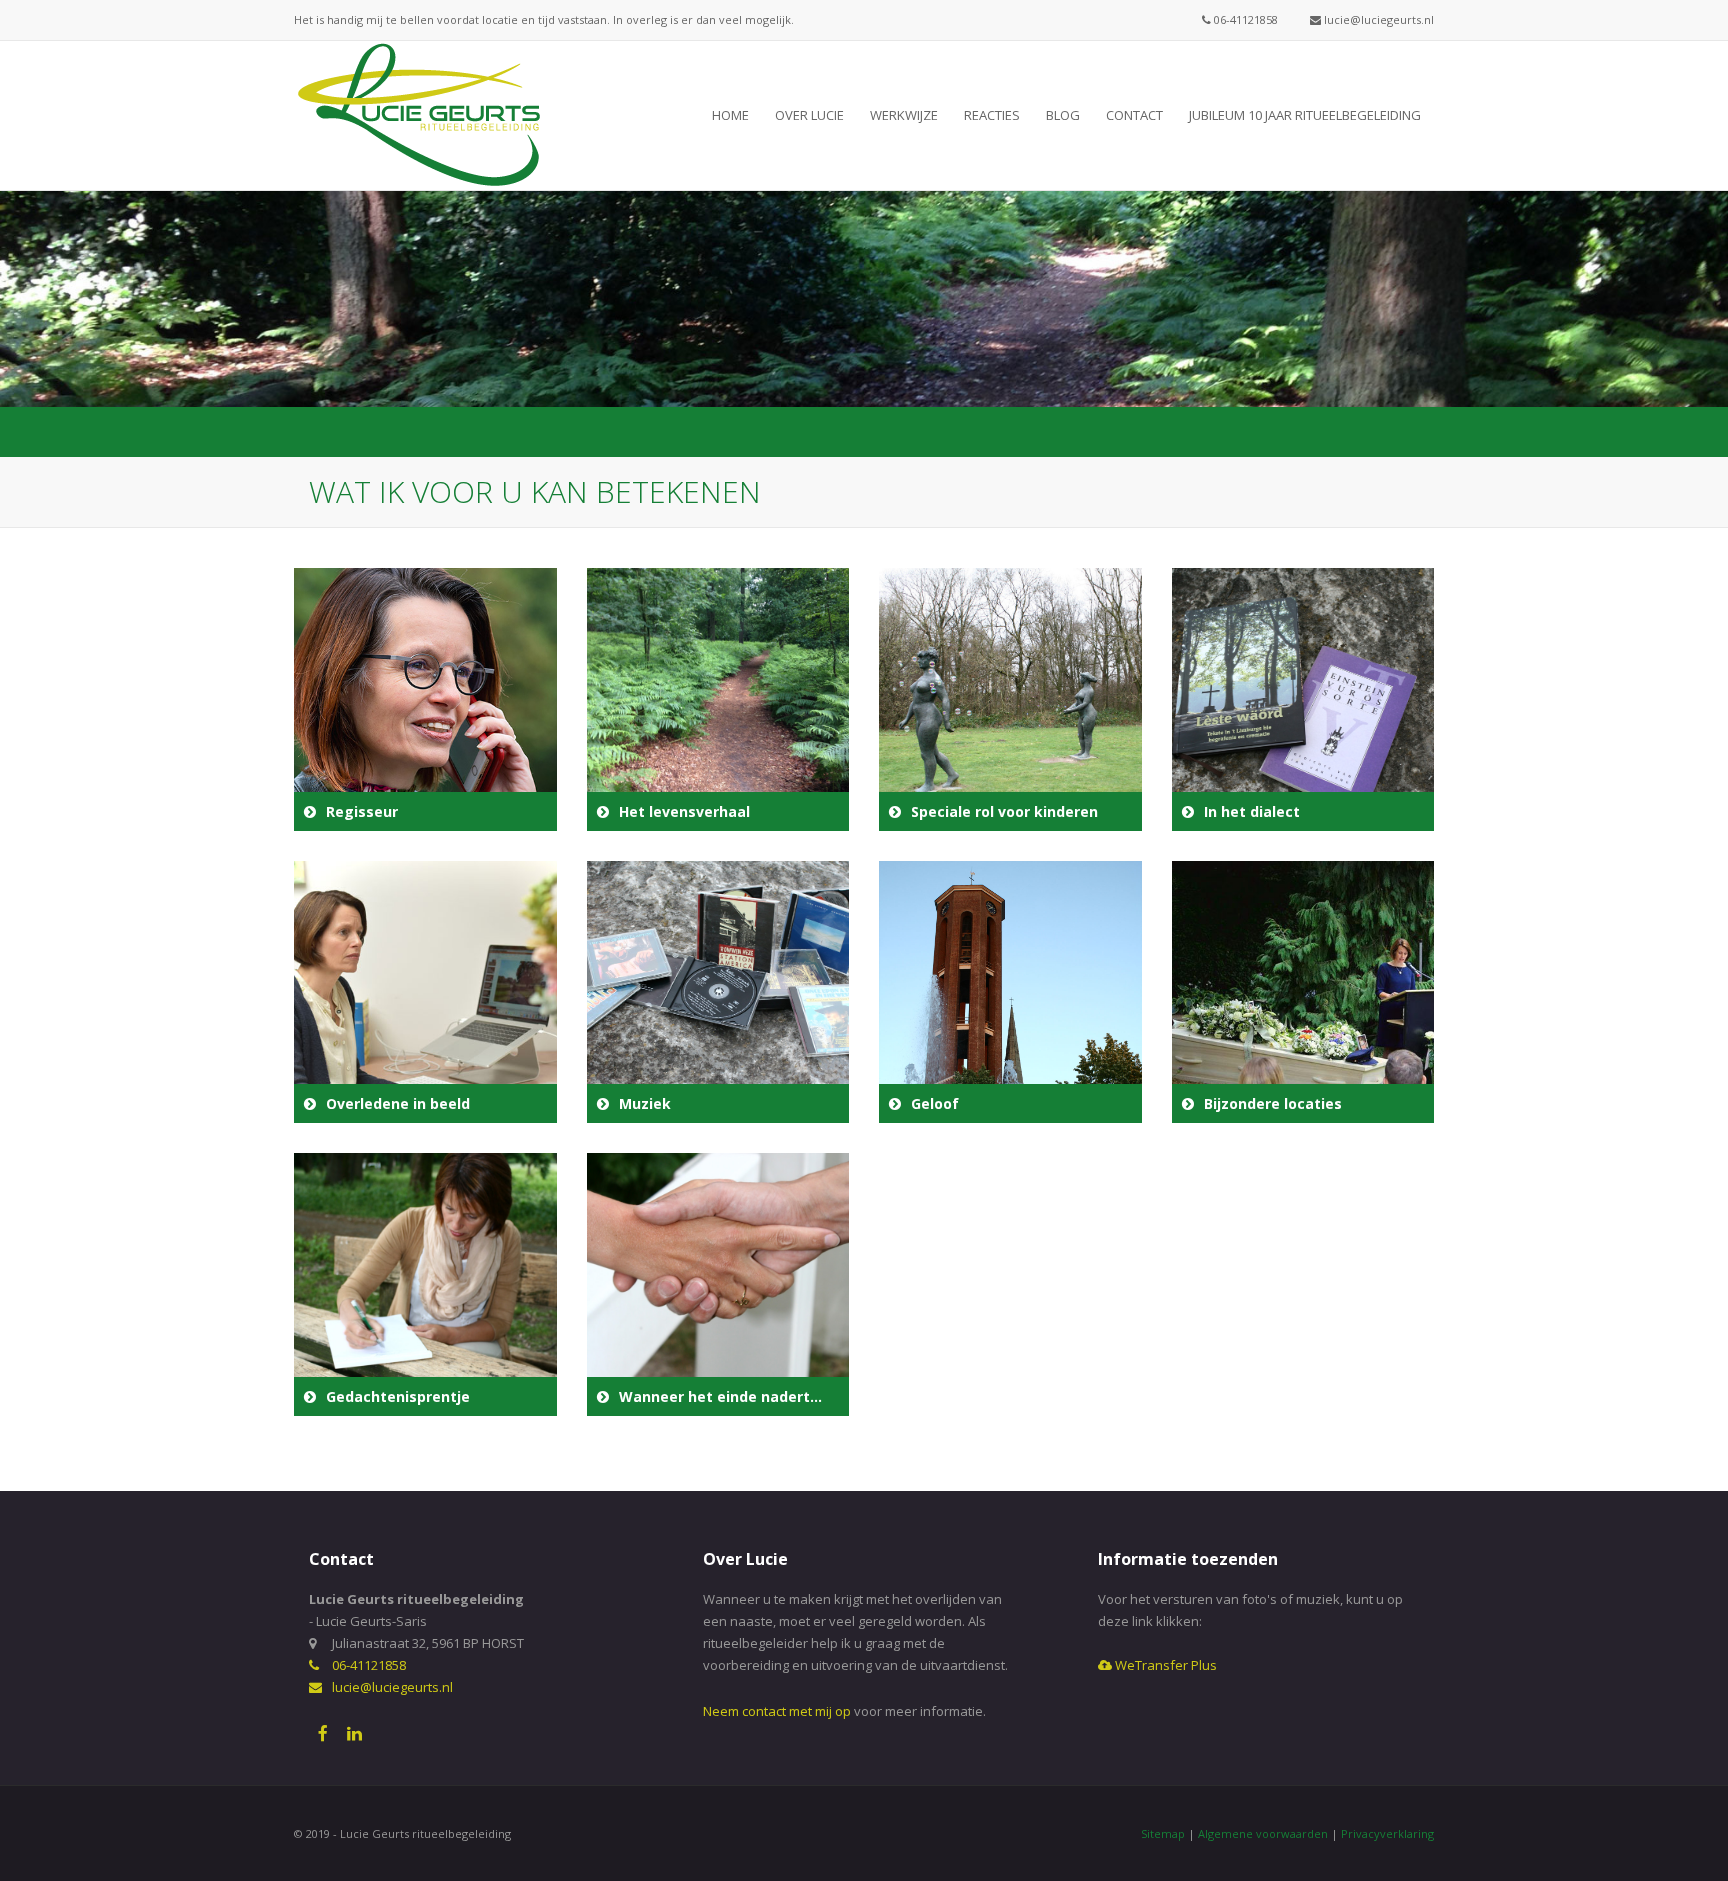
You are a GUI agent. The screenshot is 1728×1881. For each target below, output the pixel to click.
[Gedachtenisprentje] (425, 1284)
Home (730, 115)
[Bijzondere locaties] (1303, 992)
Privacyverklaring (1387, 1833)
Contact (1134, 115)
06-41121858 (1244, 19)
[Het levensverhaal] (718, 699)
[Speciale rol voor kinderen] (1010, 699)
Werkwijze (904, 115)
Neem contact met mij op (777, 1711)
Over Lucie (809, 115)
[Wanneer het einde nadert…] (718, 1284)
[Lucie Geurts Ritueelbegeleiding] (419, 114)
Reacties (992, 115)
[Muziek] (718, 992)
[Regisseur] (425, 699)
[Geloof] (1010, 992)
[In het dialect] (1303, 699)
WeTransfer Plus (1164, 1665)
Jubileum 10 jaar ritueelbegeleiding (1305, 115)
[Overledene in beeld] (425, 992)
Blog (1063, 115)
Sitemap (1163, 1833)
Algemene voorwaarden (1263, 1833)
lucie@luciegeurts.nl (1377, 19)
